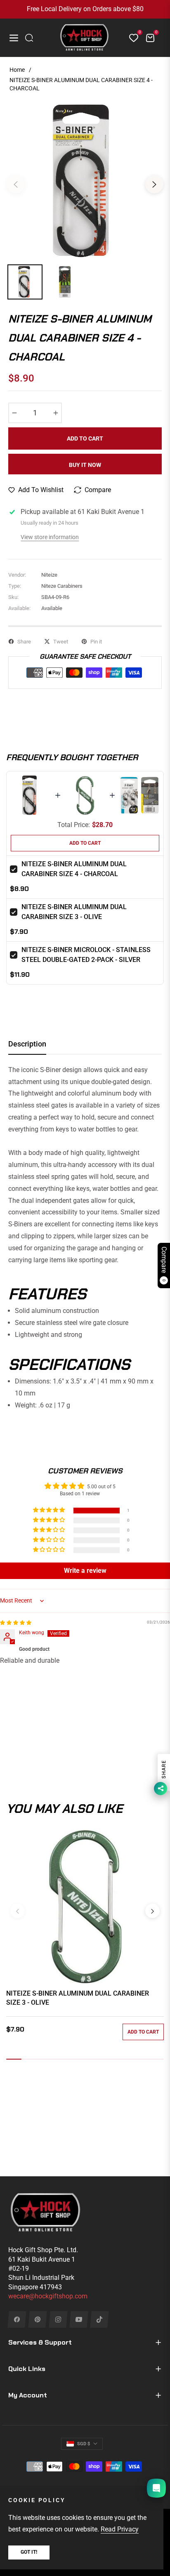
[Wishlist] (130, 38)
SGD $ (84, 2444)
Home (17, 70)
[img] (16, 1623)
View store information (50, 537)
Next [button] (154, 184)
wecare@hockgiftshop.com (48, 2296)
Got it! (29, 2552)
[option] (85, 181)
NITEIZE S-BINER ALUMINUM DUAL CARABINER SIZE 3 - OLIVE (78, 1998)
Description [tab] (27, 1044)
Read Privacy (120, 2529)
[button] (50, 1510)
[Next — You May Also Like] (152, 1911)
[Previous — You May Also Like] (18, 1911)
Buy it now (85, 465)
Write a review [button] (85, 1571)
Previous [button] (16, 184)
